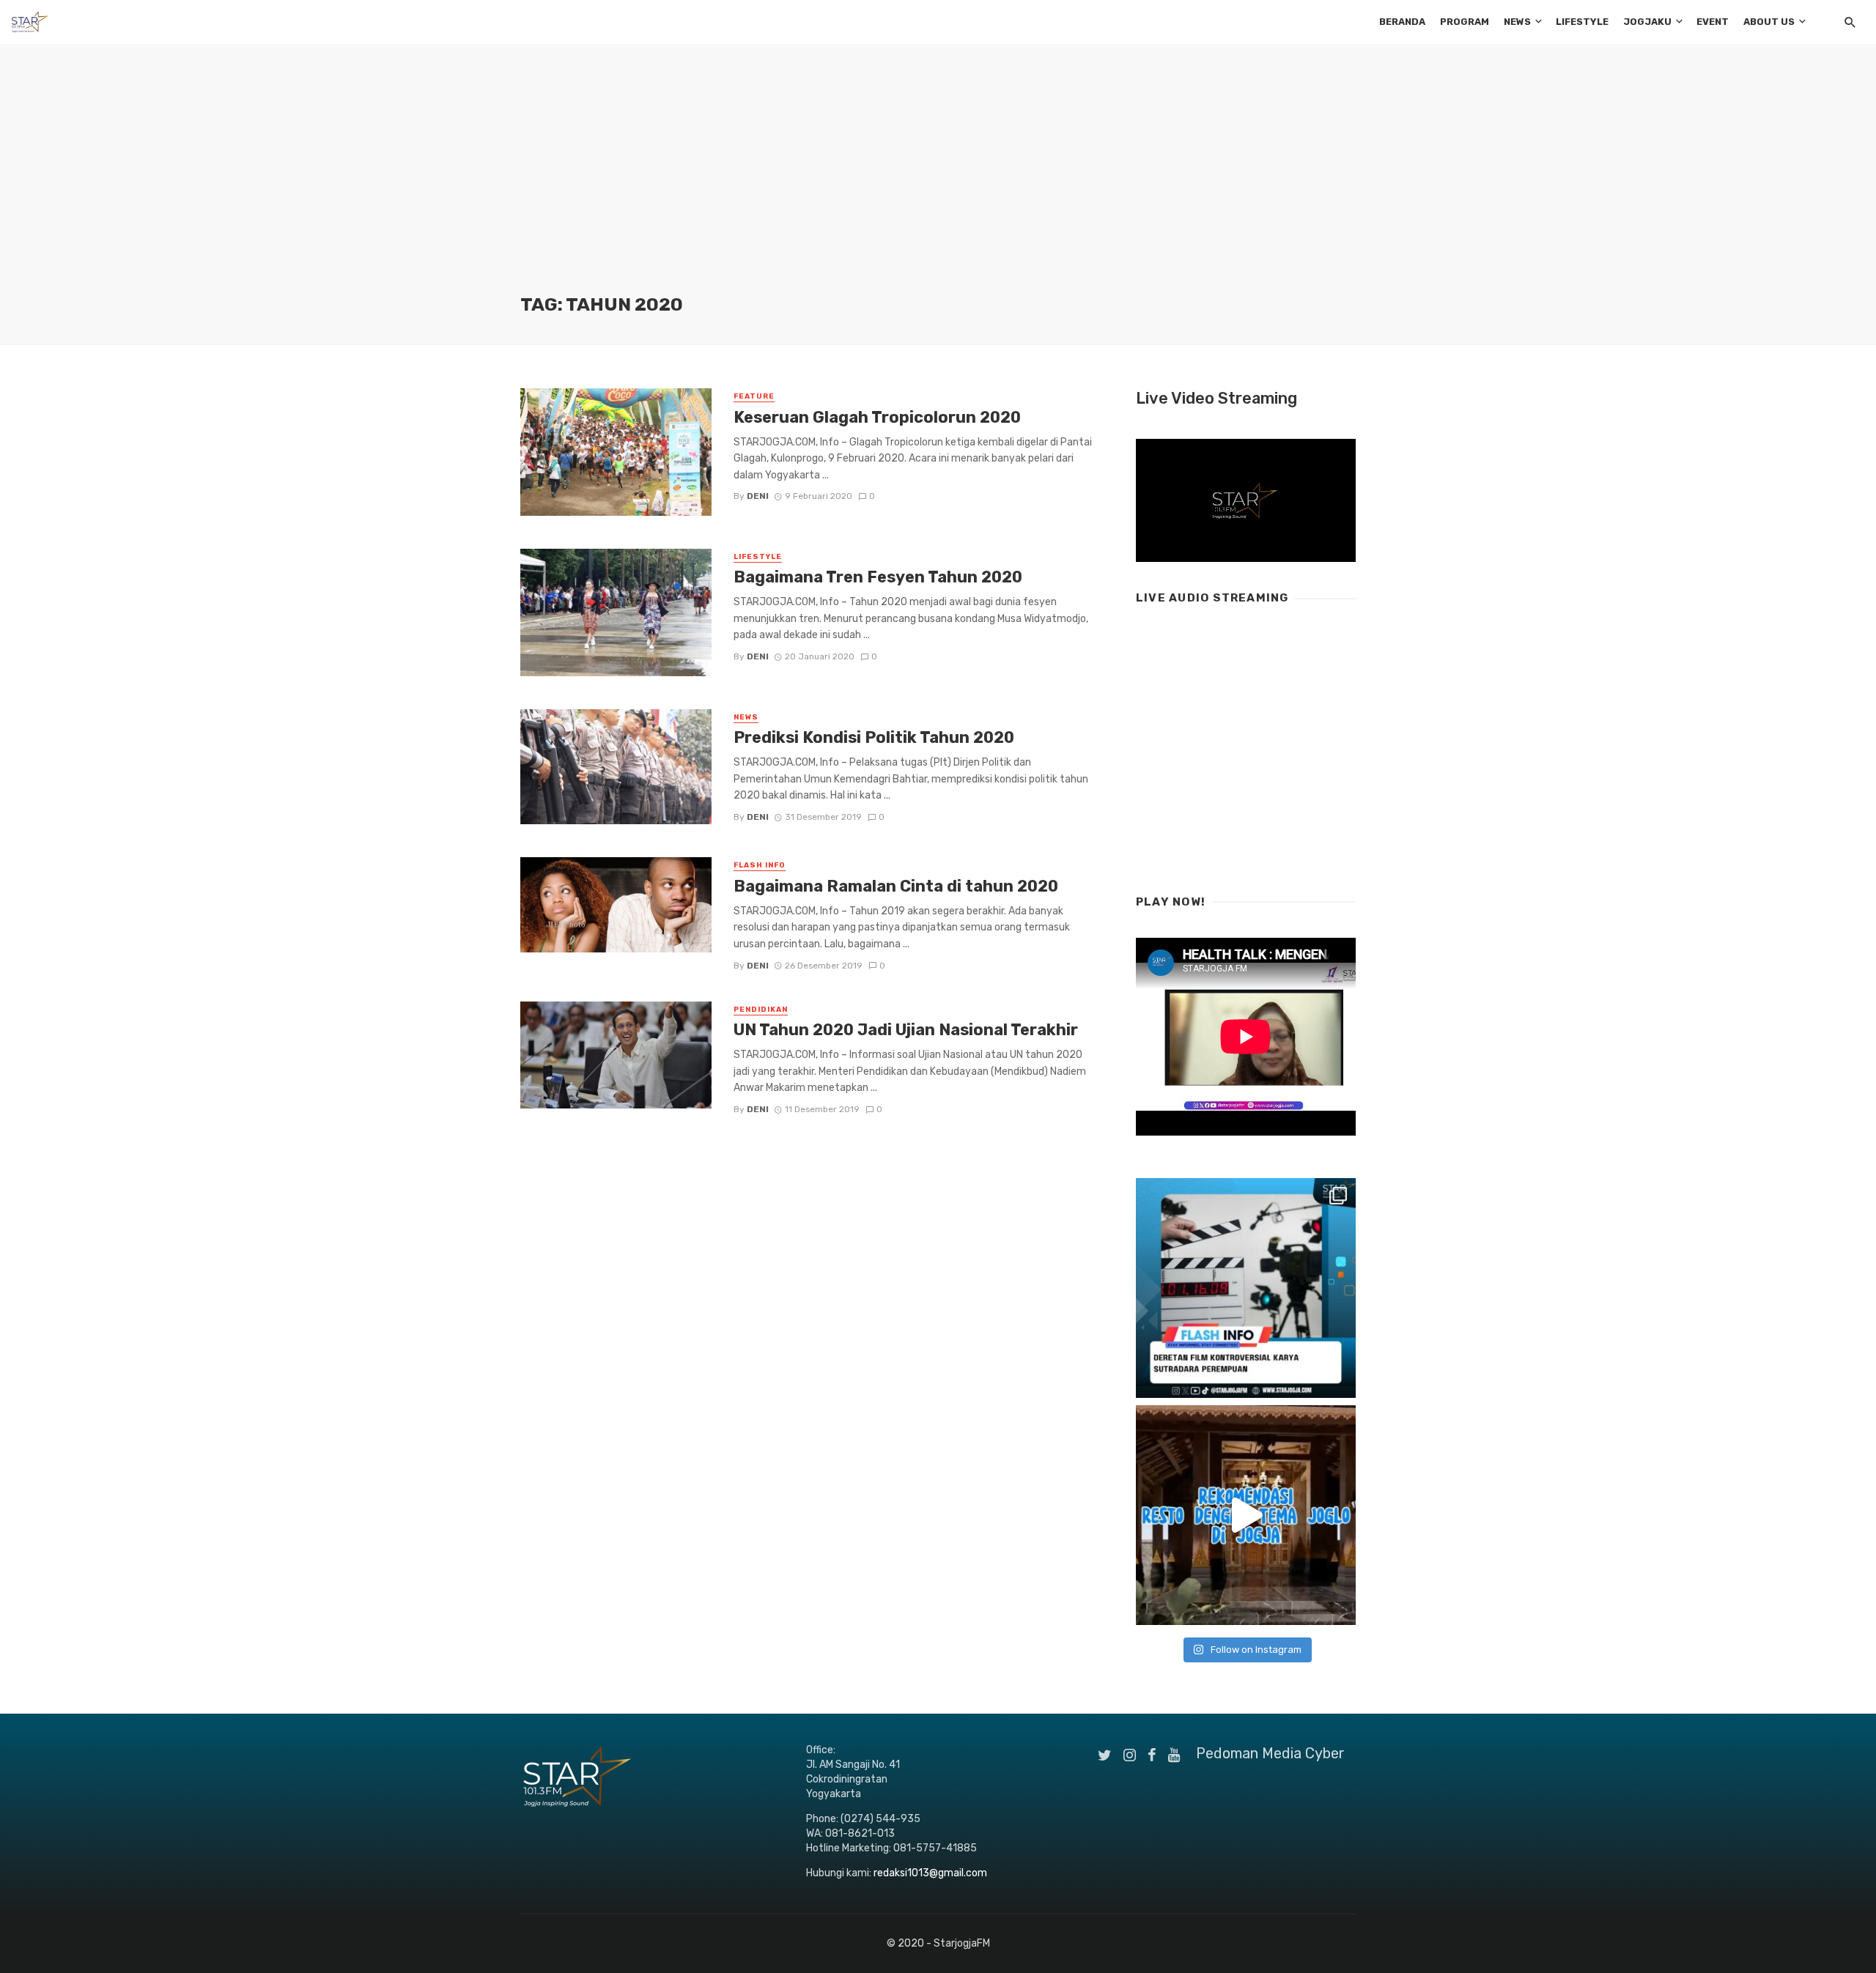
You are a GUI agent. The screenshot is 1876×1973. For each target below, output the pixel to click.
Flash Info (760, 865)
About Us (1769, 22)
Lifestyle (1582, 22)
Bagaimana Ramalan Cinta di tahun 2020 (896, 886)
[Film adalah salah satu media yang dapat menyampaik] (1246, 1288)
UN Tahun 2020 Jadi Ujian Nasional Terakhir (906, 1030)
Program (1465, 22)
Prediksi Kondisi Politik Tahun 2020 (874, 737)
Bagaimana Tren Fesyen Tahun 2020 (878, 577)
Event (1713, 22)
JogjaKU (1647, 22)
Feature (754, 396)
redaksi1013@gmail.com (930, 1873)
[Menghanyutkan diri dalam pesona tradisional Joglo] (1246, 1515)
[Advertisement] (938, 183)
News (1517, 22)
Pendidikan (761, 1010)
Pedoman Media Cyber (1270, 1753)
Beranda (1402, 22)
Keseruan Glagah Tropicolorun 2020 (877, 417)
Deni (758, 496)
